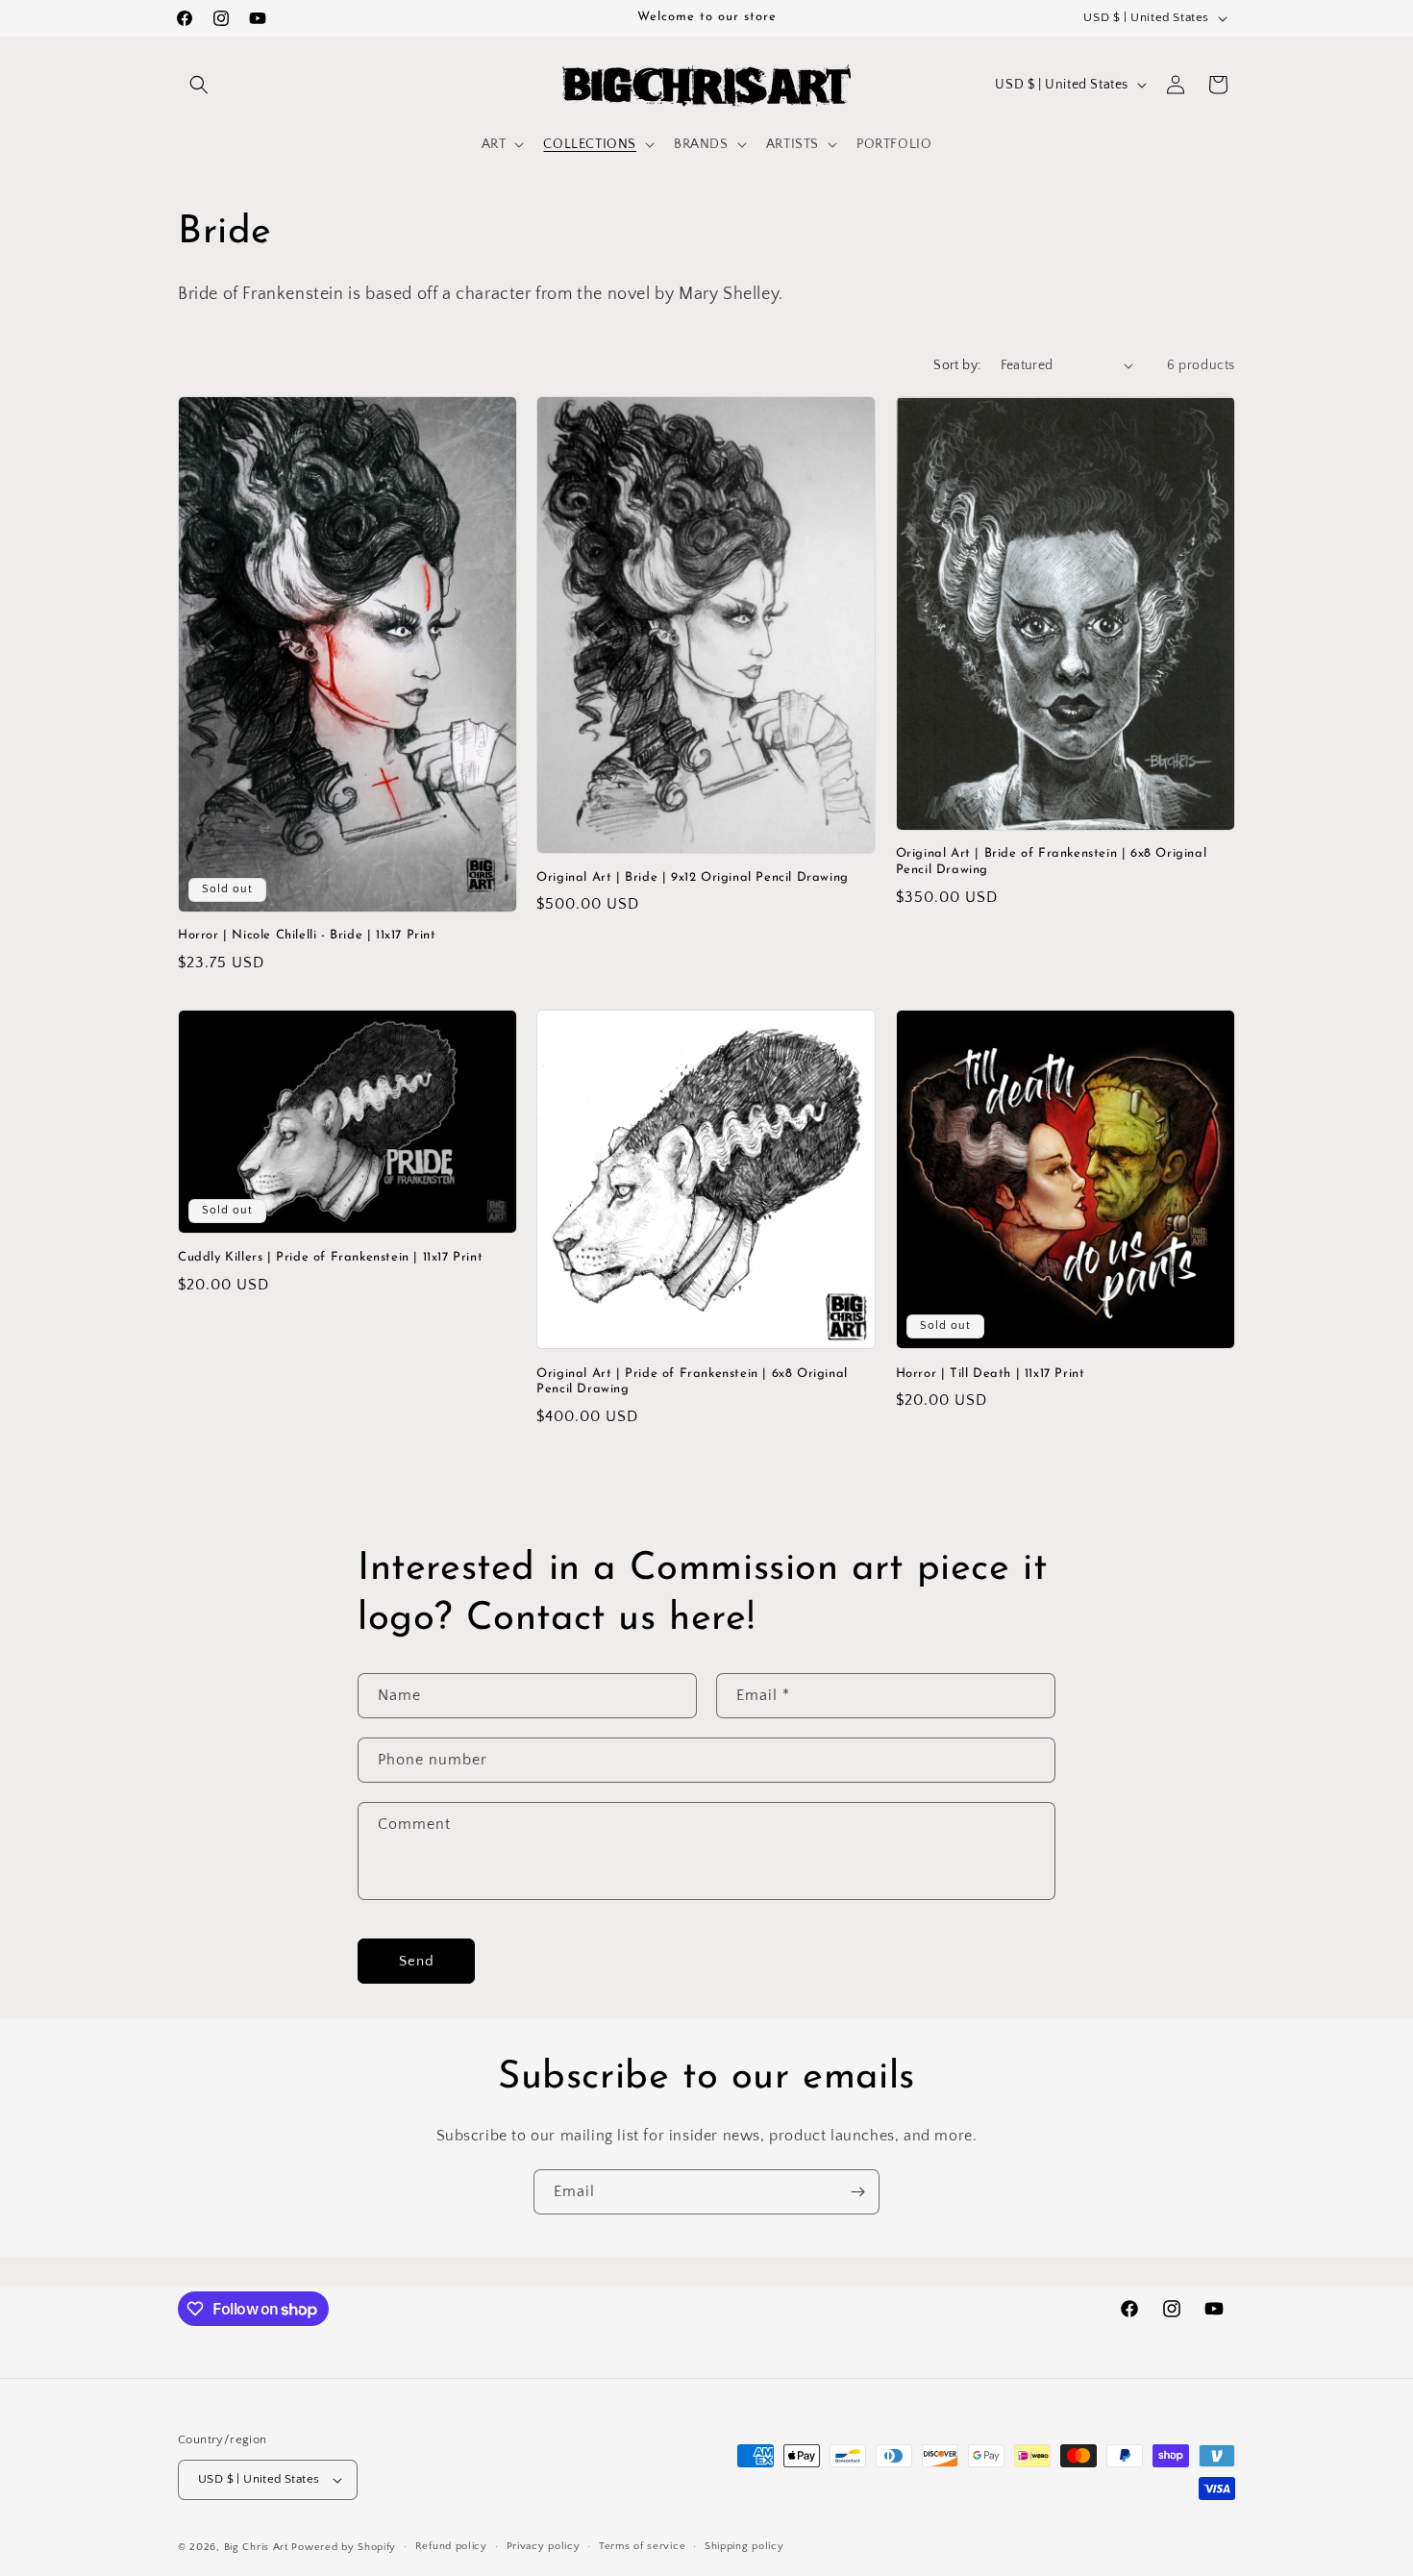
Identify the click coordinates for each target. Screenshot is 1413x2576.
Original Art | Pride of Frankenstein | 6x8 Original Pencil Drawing (692, 1382)
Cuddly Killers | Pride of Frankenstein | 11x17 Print (330, 1257)
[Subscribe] (857, 2192)
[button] (199, 85)
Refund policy (451, 2546)
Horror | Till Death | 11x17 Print (991, 1374)
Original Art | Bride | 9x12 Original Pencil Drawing (693, 877)
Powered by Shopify (344, 2547)
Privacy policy (544, 2546)
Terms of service (642, 2546)
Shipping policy (744, 2546)
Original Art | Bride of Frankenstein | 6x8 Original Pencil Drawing (1052, 862)
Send (417, 1961)
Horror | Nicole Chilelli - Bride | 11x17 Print (307, 935)
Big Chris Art (256, 2547)
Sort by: (957, 365)
